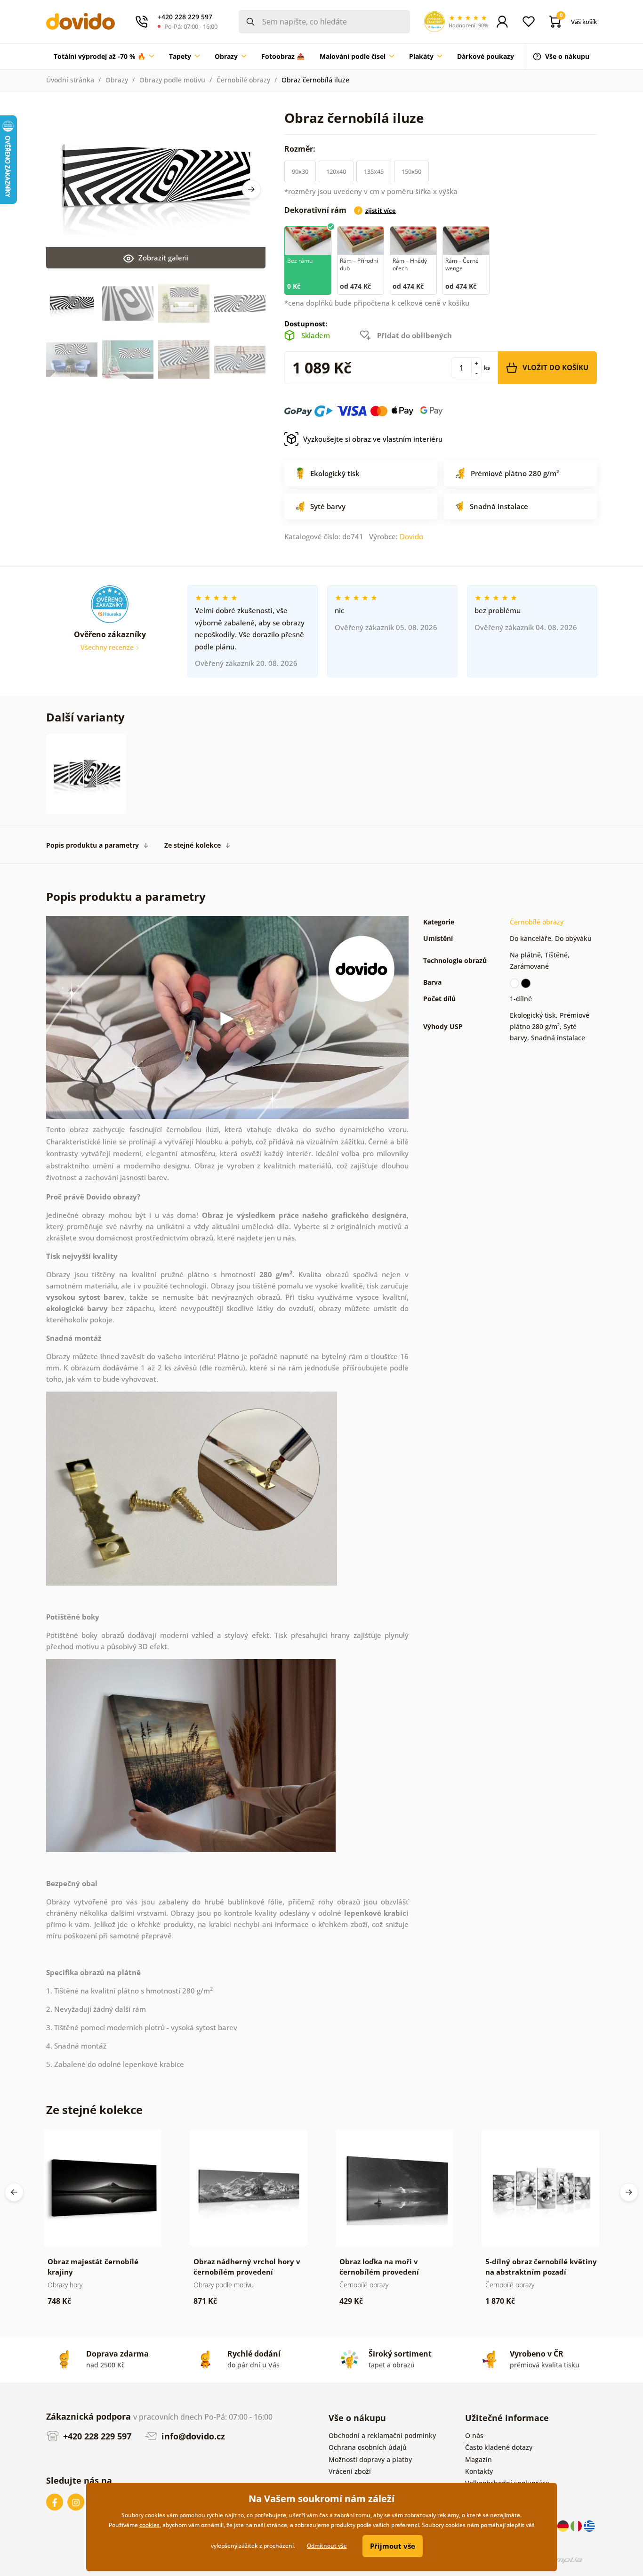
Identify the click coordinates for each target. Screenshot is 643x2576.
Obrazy (117, 80)
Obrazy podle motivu (172, 80)
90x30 (300, 171)
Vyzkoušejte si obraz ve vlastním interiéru (373, 439)
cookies (149, 2525)
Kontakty (479, 2471)
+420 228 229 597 (96, 2436)
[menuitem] (104, 57)
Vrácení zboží (350, 2471)
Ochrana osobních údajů (368, 2447)
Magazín (478, 2459)
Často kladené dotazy (499, 2447)
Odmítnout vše (327, 2546)
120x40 (336, 171)
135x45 (374, 171)
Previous (14, 2192)
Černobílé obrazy (243, 80)
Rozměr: (301, 149)
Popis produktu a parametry (92, 845)
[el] (589, 2525)
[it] (577, 2525)
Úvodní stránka (70, 80)
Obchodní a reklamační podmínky (382, 2435)
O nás (474, 2435)
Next (251, 189)
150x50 (411, 171)
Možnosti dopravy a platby (370, 2459)
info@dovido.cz (192, 2436)
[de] (564, 2525)
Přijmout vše (393, 2546)
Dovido (411, 536)
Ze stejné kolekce (193, 845)
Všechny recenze (108, 647)
